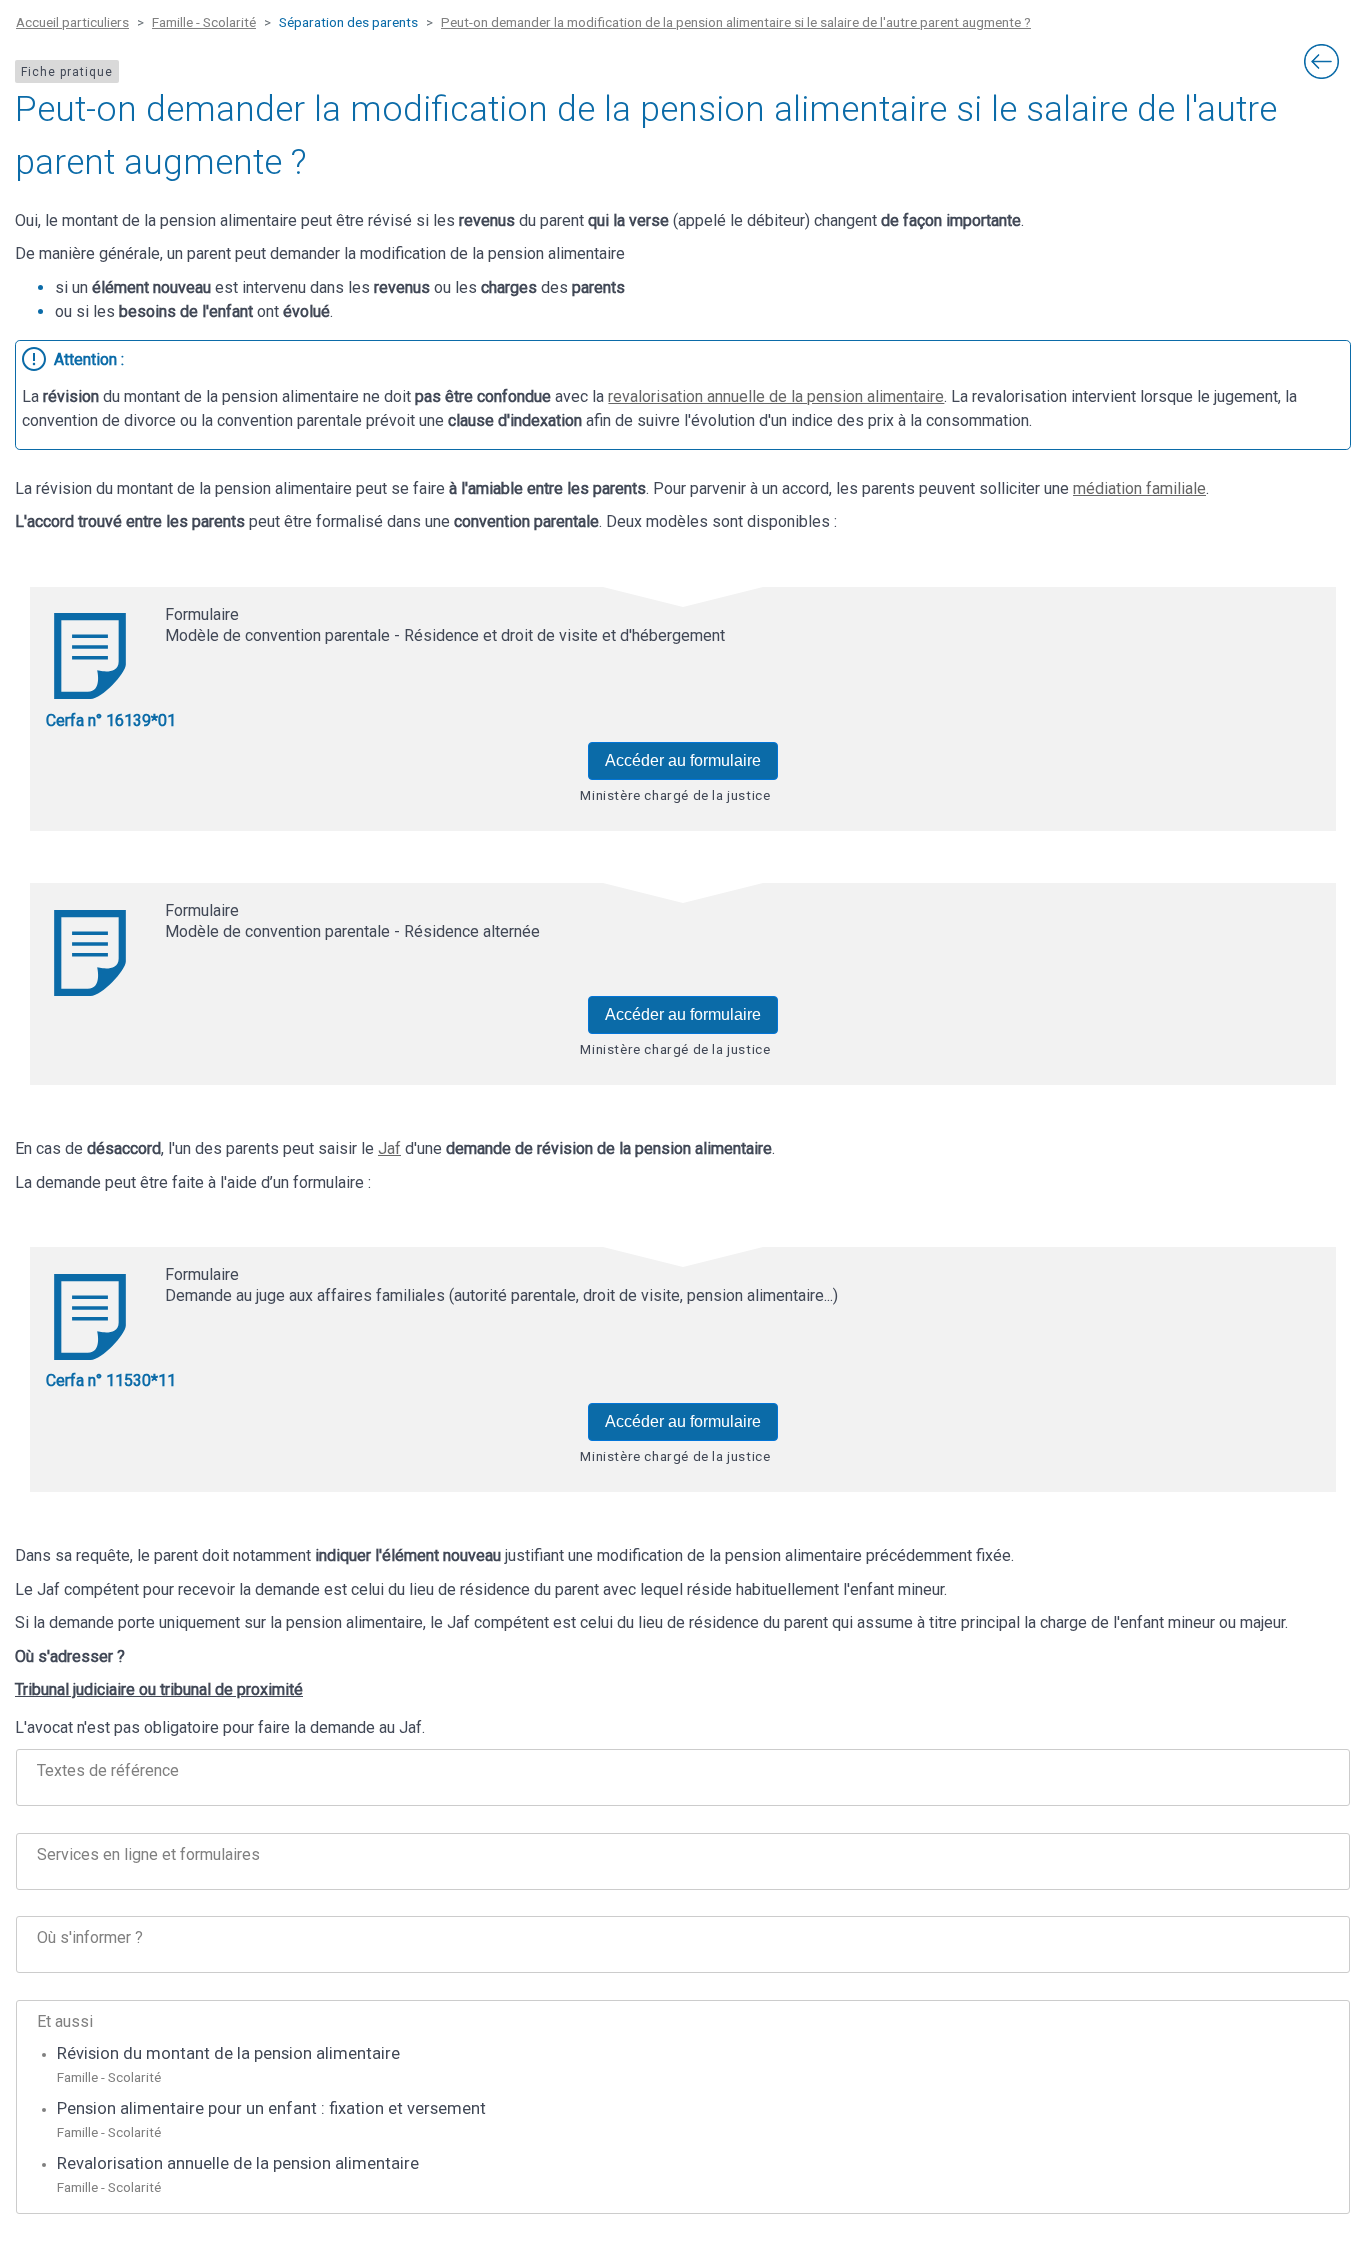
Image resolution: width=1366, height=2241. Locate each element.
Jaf (389, 1148)
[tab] (683, 1777)
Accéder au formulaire (683, 760)
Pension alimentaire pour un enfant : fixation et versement (271, 2108)
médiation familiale (1139, 488)
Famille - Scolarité (204, 22)
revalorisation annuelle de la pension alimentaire (776, 396)
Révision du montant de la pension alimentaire (228, 2053)
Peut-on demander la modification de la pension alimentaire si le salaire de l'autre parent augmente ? (736, 22)
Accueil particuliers (72, 22)
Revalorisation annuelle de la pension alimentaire (238, 2163)
